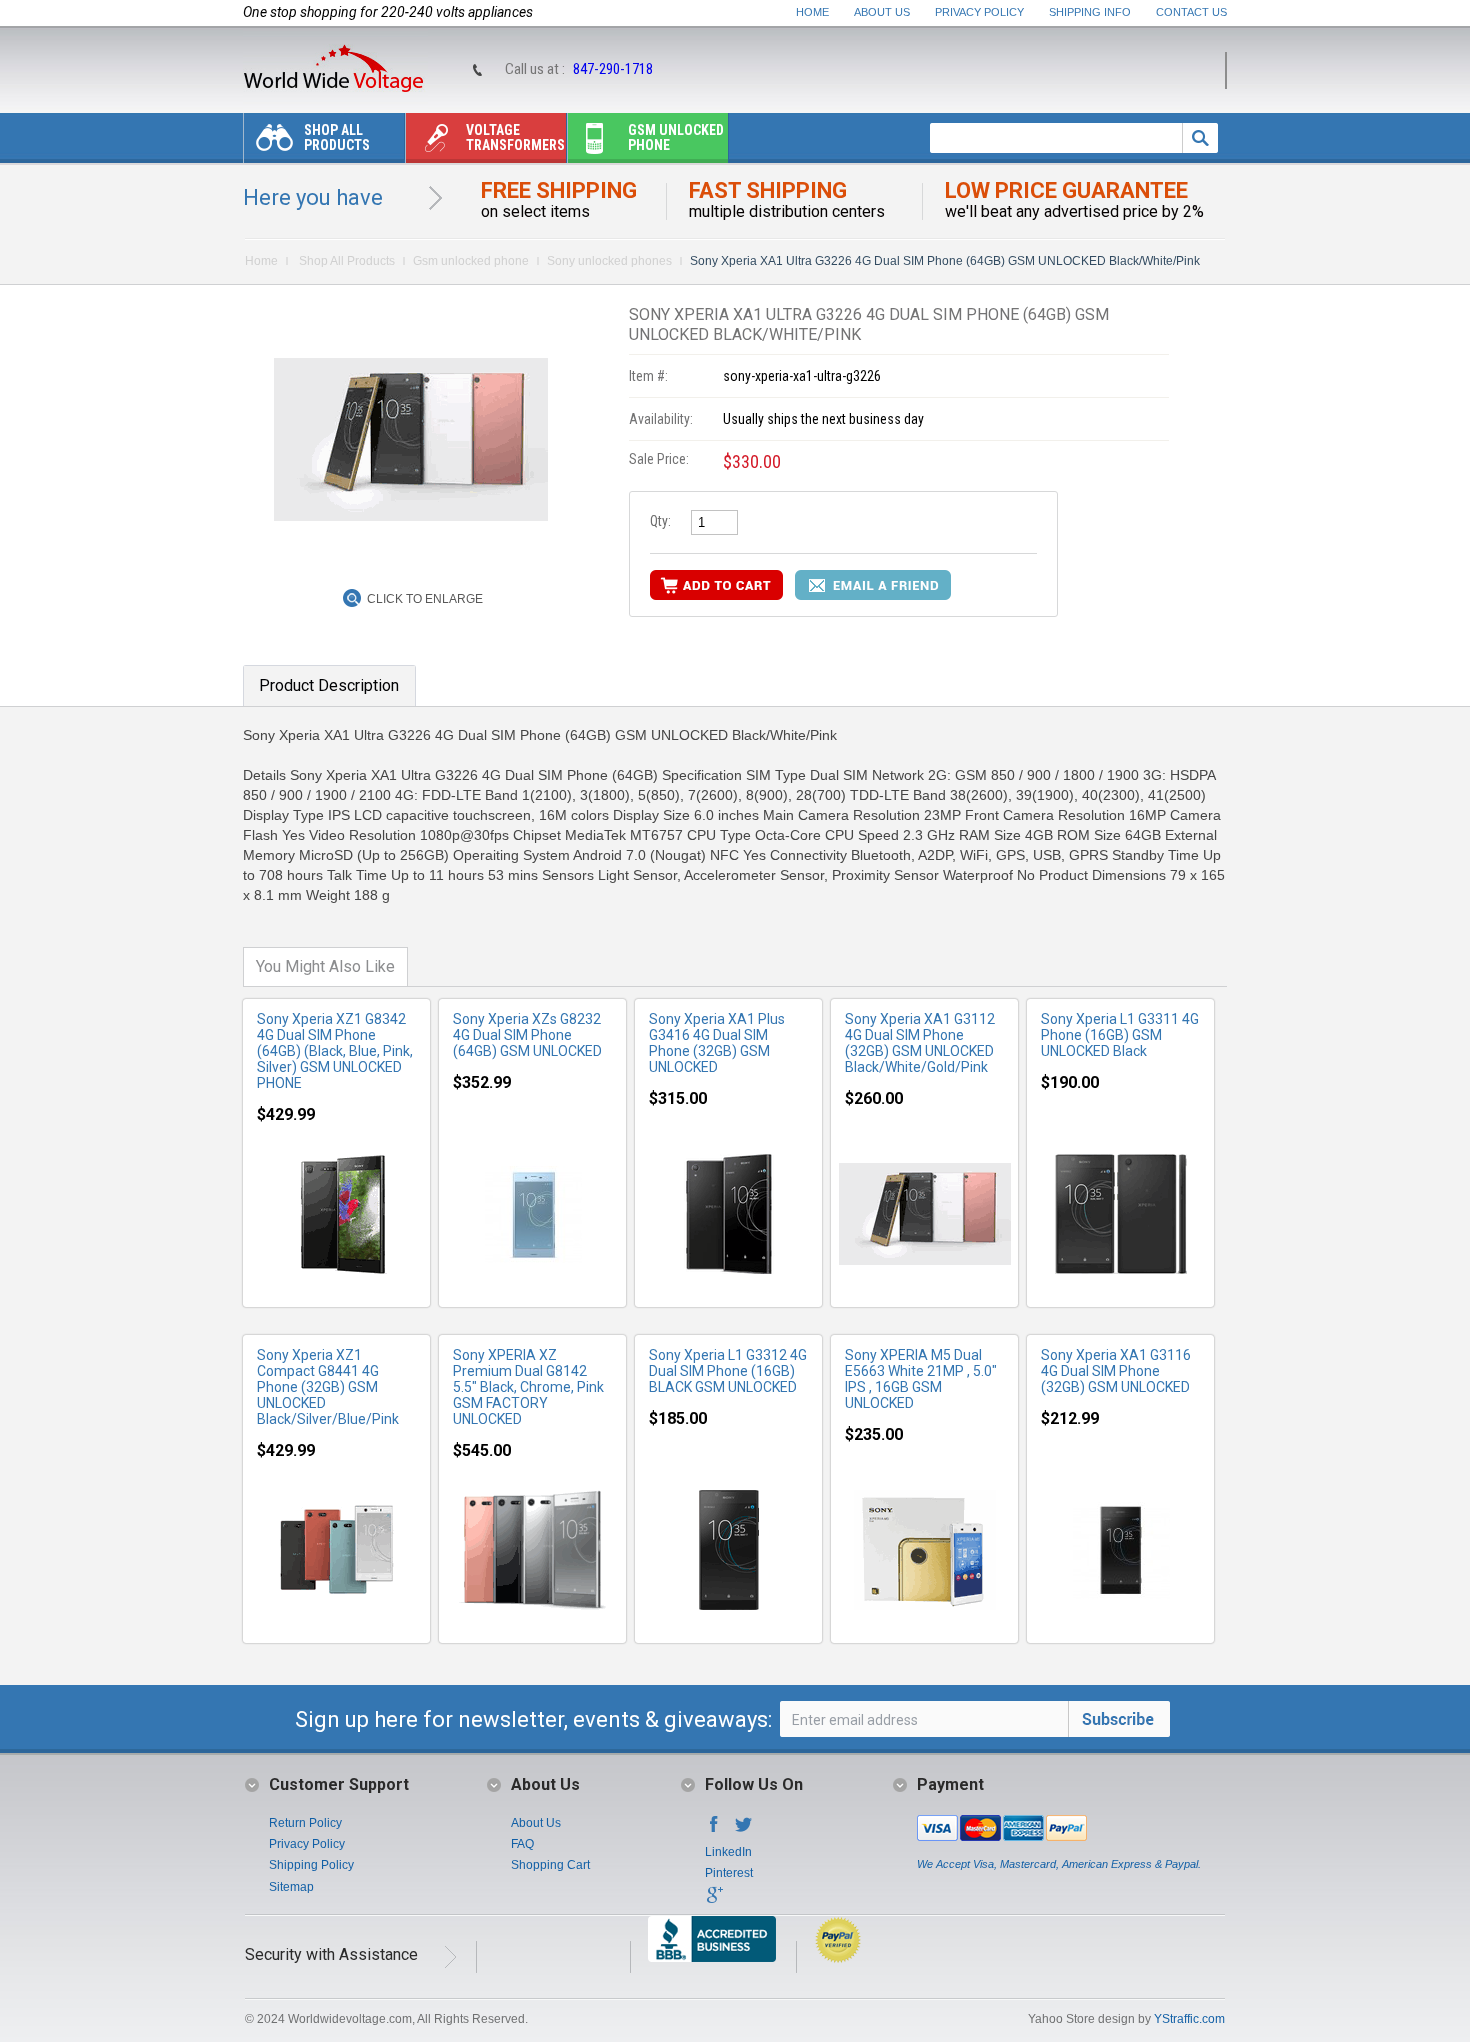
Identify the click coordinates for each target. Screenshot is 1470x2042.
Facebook (714, 1830)
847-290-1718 (613, 69)
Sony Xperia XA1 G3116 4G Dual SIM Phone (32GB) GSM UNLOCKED (1116, 1371)
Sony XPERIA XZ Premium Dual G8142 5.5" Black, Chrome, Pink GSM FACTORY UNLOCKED (528, 1387)
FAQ (522, 1844)
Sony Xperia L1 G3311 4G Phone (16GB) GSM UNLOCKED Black (1120, 1035)
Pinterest (729, 1873)
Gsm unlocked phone (676, 137)
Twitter (744, 1830)
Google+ (714, 1901)
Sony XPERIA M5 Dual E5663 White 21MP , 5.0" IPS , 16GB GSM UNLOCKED (921, 1379)
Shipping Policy (311, 1865)
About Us (882, 12)
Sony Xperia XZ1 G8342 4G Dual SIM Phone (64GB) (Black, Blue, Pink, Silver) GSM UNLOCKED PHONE (335, 1051)
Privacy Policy (979, 12)
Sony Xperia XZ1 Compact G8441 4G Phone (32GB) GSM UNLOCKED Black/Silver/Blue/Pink (328, 1387)
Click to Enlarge (425, 599)
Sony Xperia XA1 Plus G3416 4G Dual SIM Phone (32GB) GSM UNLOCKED (717, 1043)
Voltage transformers (515, 137)
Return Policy (305, 1823)
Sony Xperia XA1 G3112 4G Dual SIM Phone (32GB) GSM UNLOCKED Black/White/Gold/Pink (920, 1043)
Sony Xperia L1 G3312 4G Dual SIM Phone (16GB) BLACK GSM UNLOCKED (728, 1371)
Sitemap (291, 1887)
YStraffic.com (1189, 2019)
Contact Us (1191, 12)
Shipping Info (1090, 12)
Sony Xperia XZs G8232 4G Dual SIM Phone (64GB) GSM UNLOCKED (527, 1035)
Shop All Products (337, 137)
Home (812, 12)
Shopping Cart (550, 1865)
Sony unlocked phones (609, 261)
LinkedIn (728, 1852)
